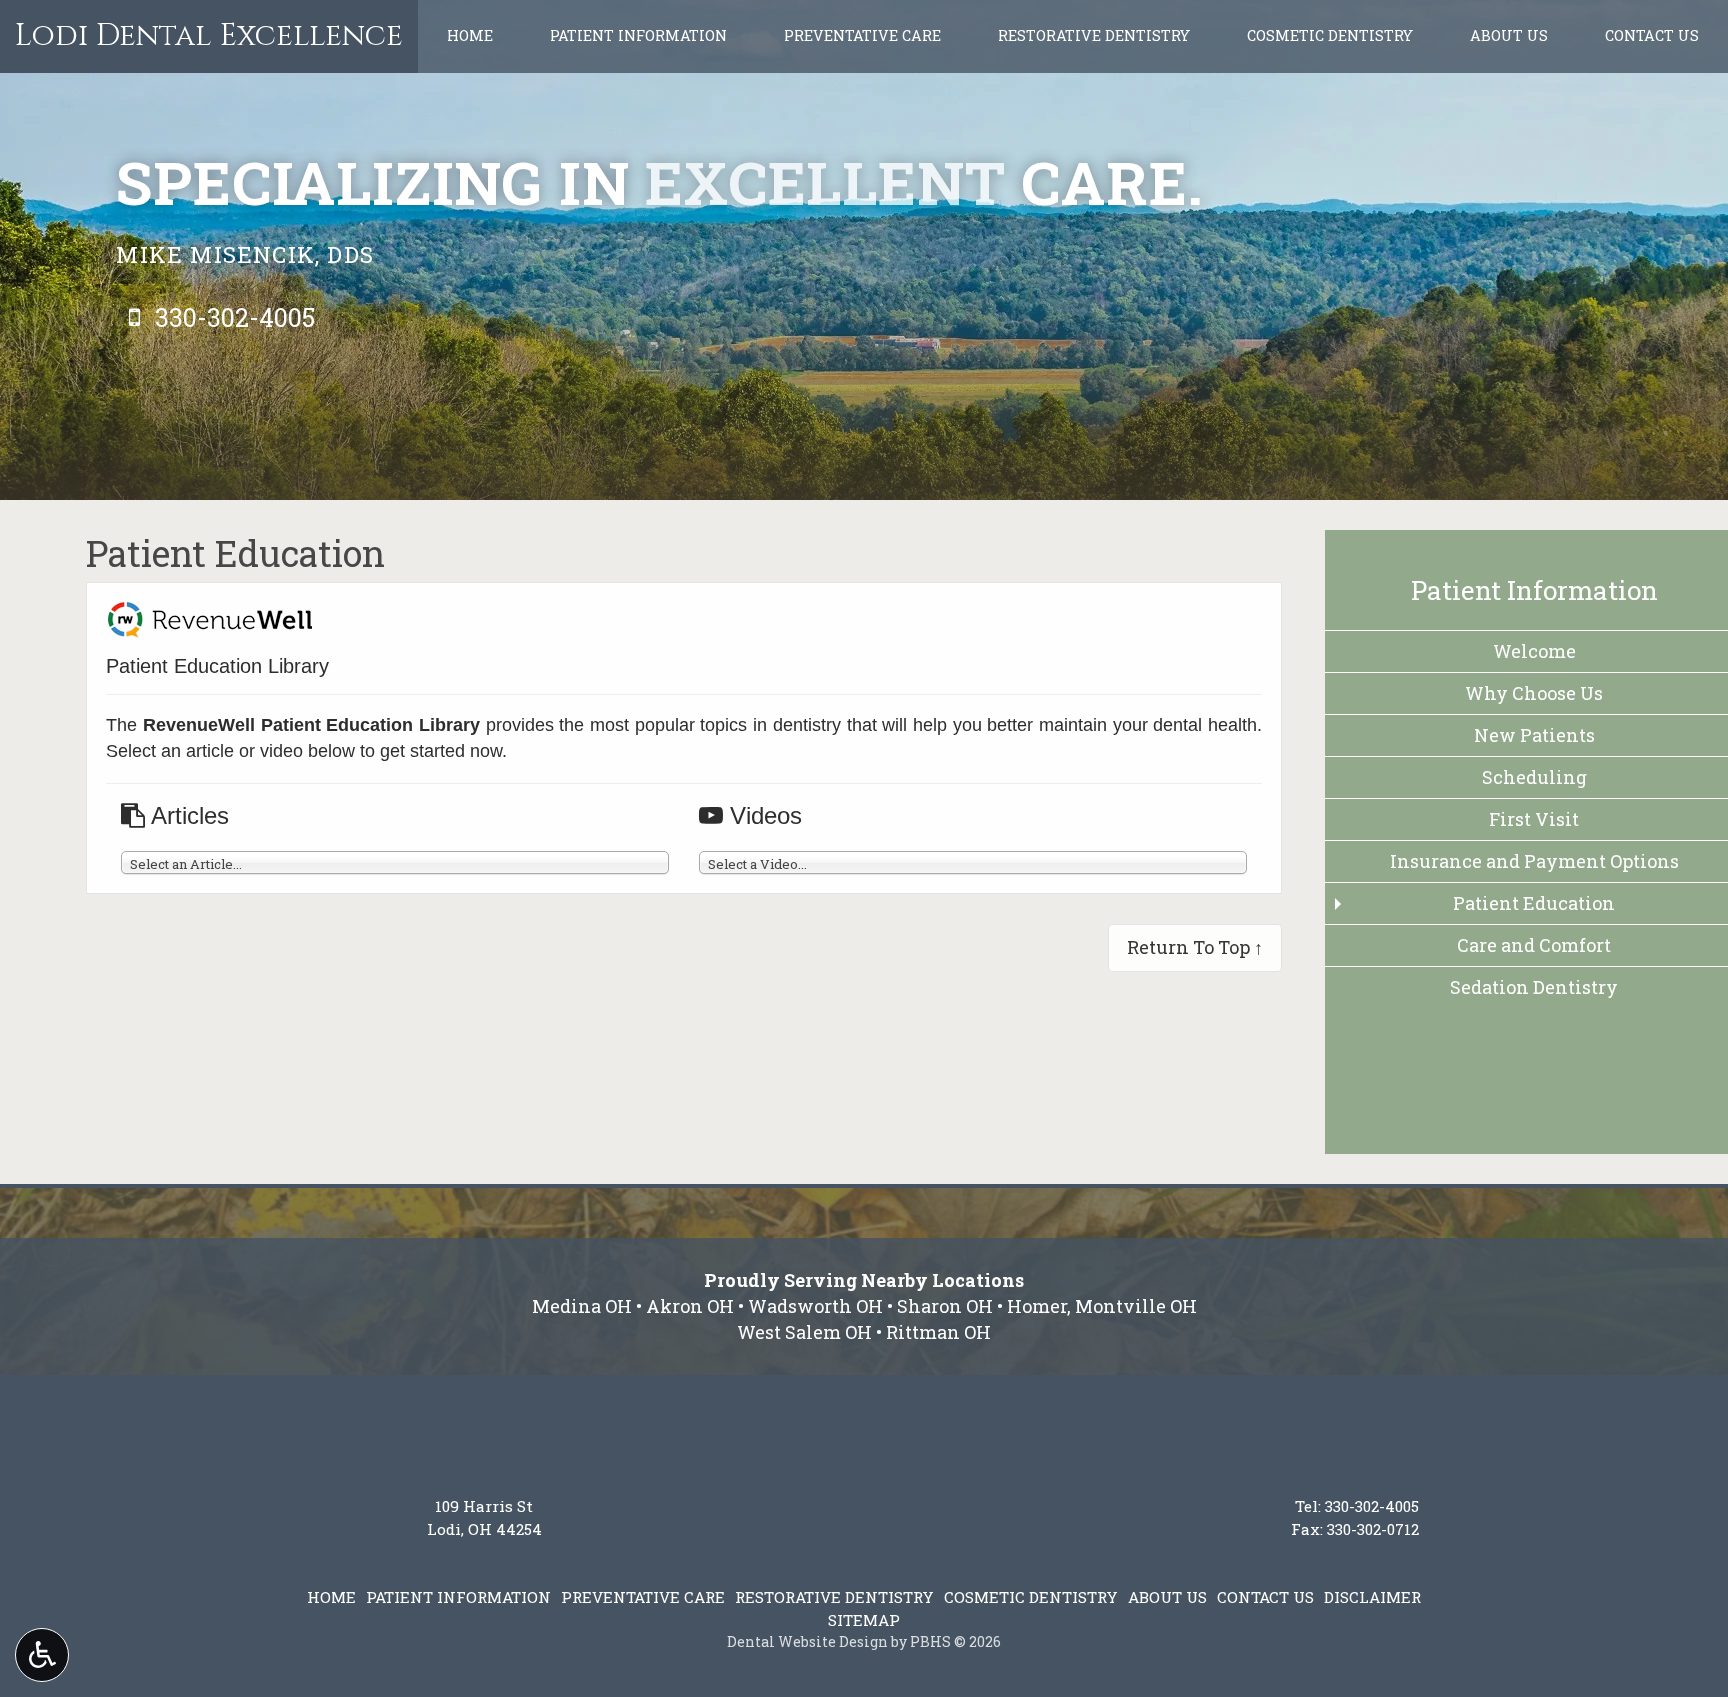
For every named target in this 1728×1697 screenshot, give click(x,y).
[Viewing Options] (42, 1655)
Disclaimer (1372, 1597)
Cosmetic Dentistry (1330, 36)
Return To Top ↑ (1195, 947)
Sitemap (864, 1620)
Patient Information (638, 36)
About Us (1509, 36)
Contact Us (1652, 36)
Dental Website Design (807, 1641)
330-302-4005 (1372, 1506)
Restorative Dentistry (1094, 36)
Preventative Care (862, 36)
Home (470, 36)
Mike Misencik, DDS (245, 254)
